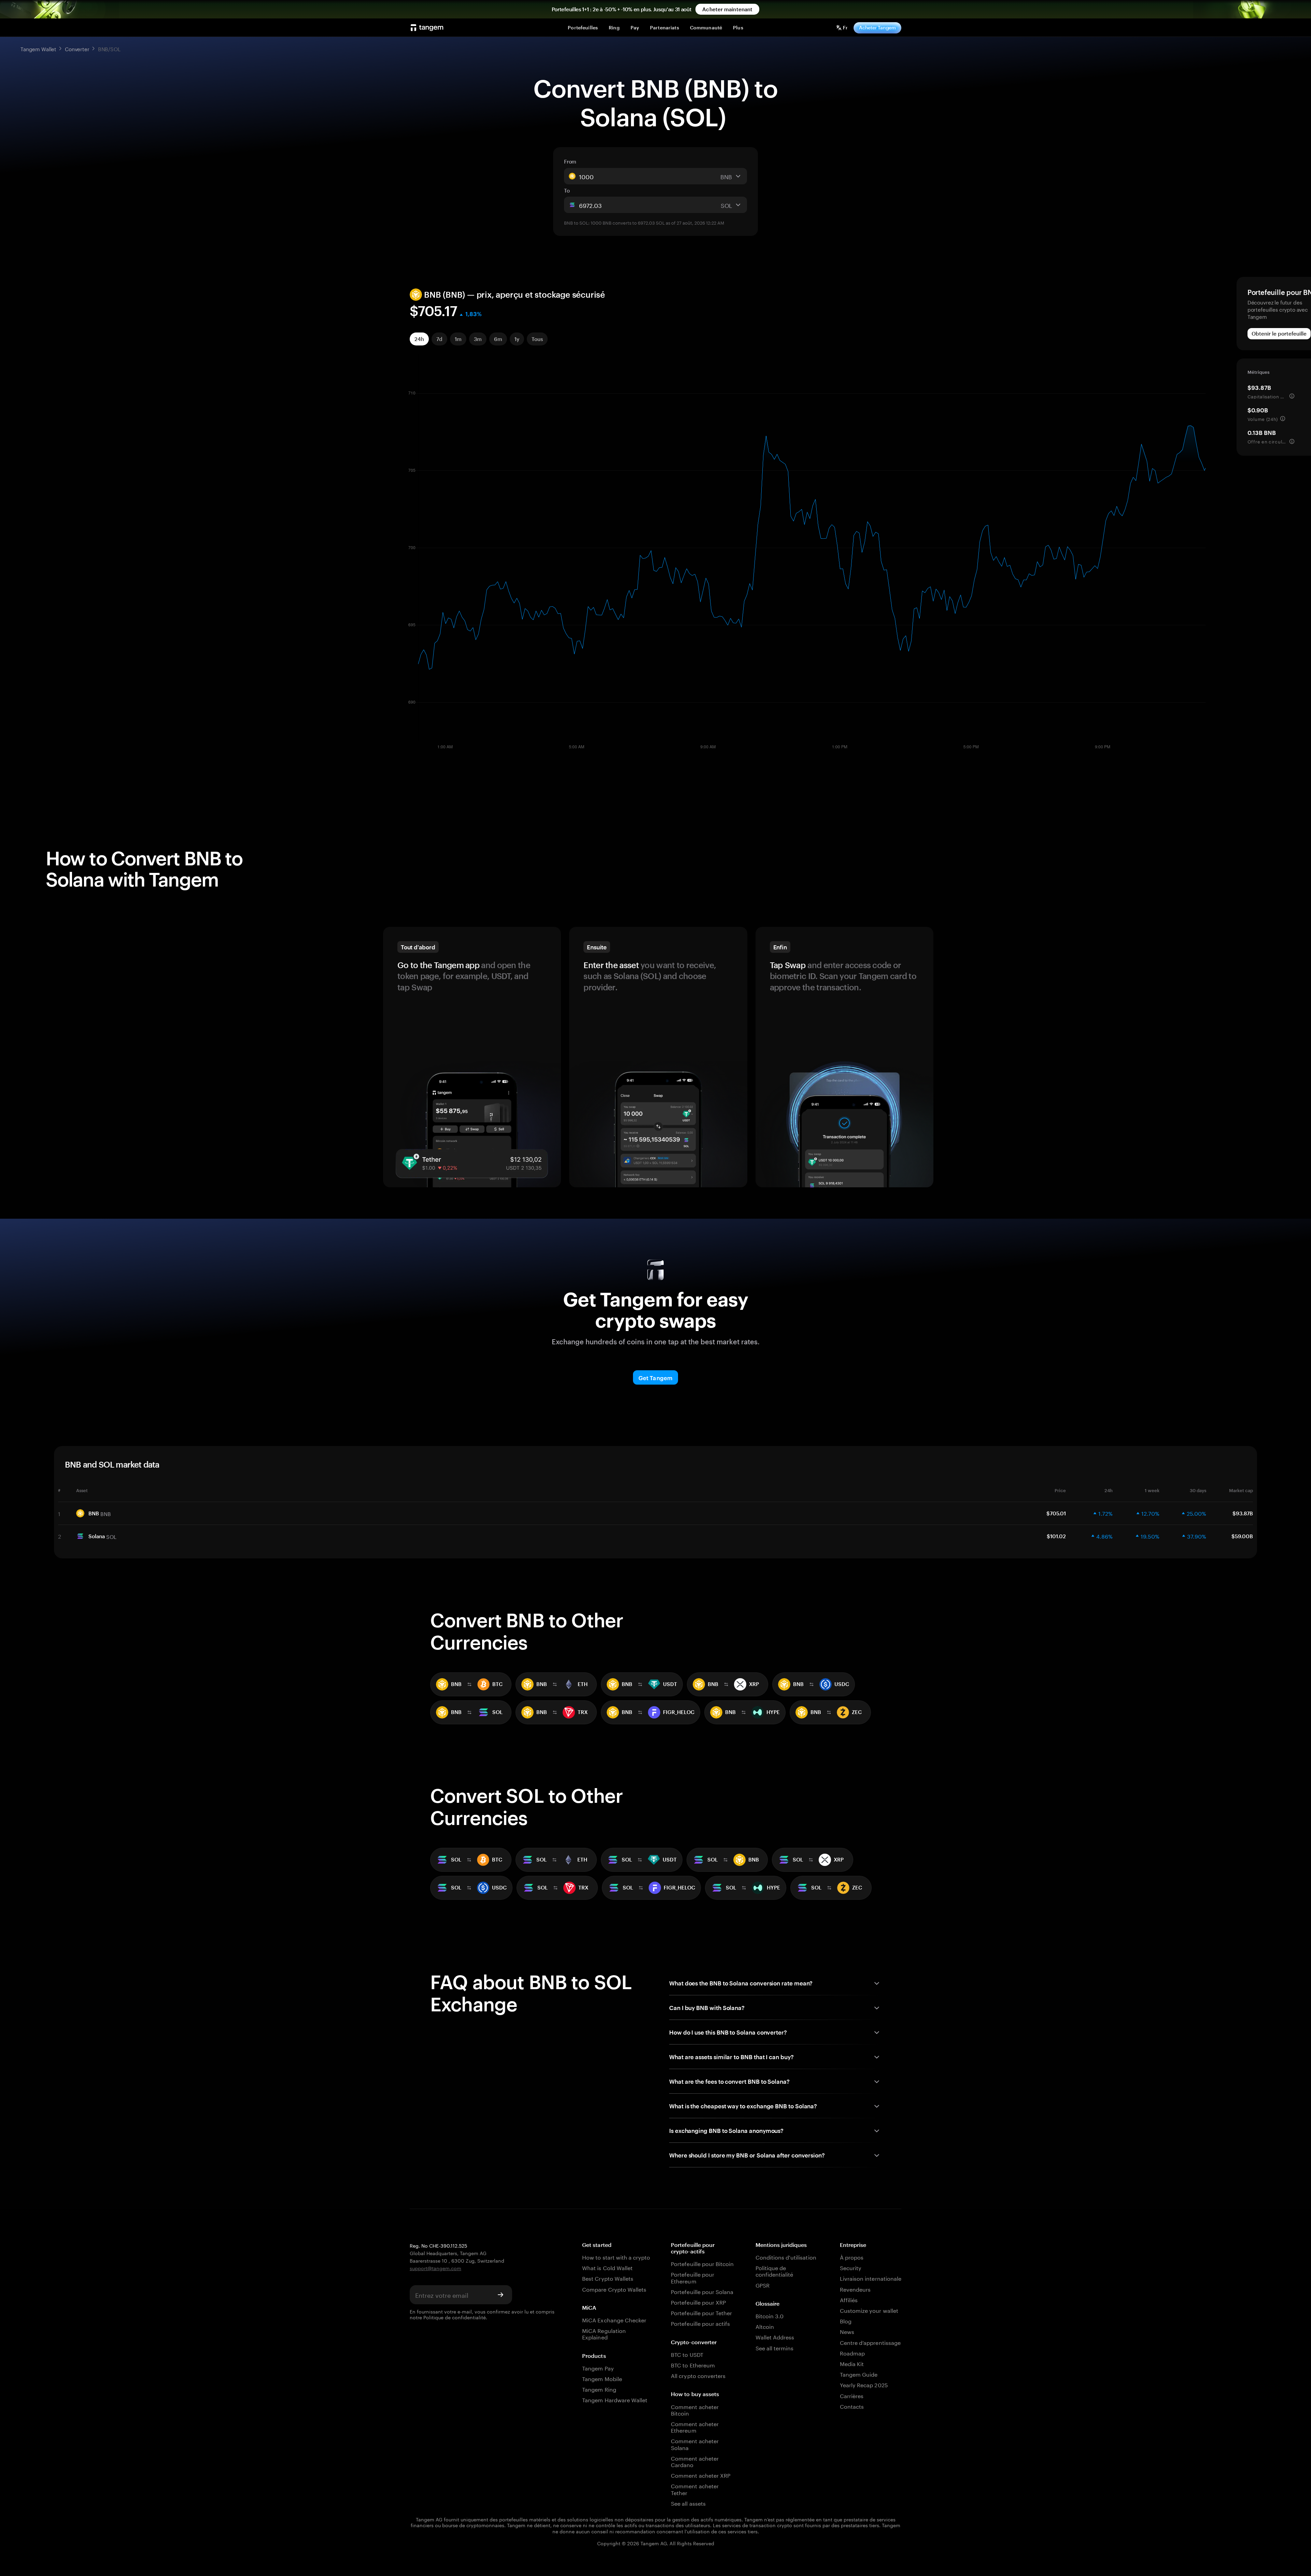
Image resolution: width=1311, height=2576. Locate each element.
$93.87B (1243, 1513)
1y (517, 339)
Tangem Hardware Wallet (615, 2399)
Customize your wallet (869, 2310)
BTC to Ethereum (693, 2365)
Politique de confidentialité (455, 2317)
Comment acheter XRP (701, 2475)
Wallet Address (775, 2337)
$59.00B (1242, 1536)
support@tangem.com (435, 2268)
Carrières (852, 2395)
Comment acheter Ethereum (695, 2426)
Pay (635, 27)
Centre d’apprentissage (870, 2342)
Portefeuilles (583, 27)
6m (498, 339)
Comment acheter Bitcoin (695, 2409)
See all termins (775, 2347)
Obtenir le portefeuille (1279, 334)
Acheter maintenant (727, 9)
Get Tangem (655, 1378)
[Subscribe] (501, 2295)
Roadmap (852, 2353)
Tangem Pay (598, 2368)
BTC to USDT (687, 2354)
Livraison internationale (871, 2278)
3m (478, 339)
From (570, 161)
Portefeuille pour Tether (701, 2312)
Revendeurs (855, 2289)
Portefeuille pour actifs (700, 2323)
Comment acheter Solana (695, 2444)
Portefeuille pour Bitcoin (702, 2263)
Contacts (852, 2406)
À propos (852, 2257)
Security (851, 2267)
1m (458, 339)
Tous (537, 339)
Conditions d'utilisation (786, 2257)
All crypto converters (698, 2375)
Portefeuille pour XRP (698, 2302)
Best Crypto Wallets (608, 2278)
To (567, 190)
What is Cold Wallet (607, 2267)
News (847, 2331)
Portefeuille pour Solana (702, 2291)
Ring (614, 27)
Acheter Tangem (877, 27)
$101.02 (1056, 1536)
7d (439, 339)
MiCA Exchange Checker (614, 2319)
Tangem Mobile (602, 2378)
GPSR (763, 2285)
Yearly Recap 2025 (864, 2384)
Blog (846, 2320)
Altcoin (765, 2326)
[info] (1292, 396)
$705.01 (1056, 1513)
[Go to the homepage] (427, 28)
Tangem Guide (859, 2374)
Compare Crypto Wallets (614, 2289)
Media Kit (852, 2363)
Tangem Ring (599, 2389)
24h (419, 339)
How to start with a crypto (616, 2257)
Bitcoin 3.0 (770, 2315)
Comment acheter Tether (695, 2489)
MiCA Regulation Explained (604, 2333)
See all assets (688, 2503)
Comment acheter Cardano (695, 2461)
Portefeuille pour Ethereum (693, 2277)
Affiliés (849, 2299)
